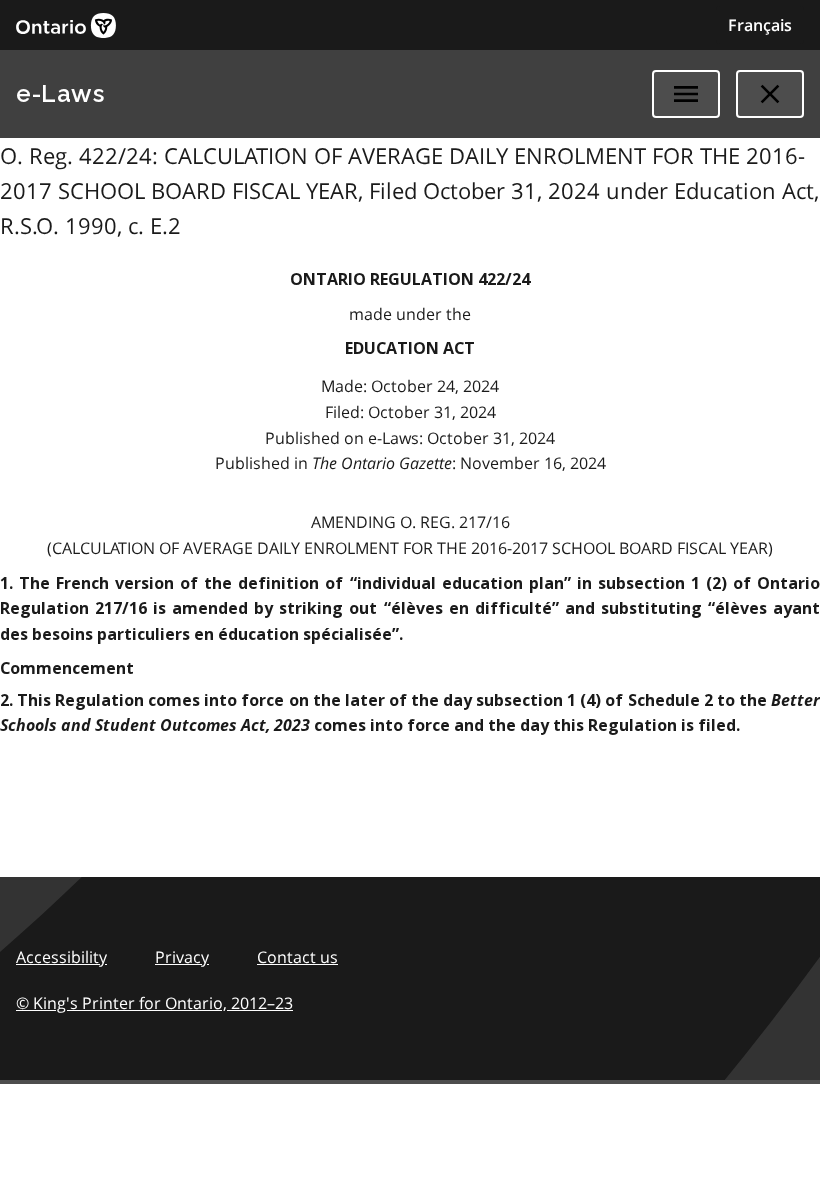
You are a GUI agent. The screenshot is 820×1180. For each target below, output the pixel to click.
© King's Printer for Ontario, (154, 1003)
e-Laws (60, 93)
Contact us (297, 957)
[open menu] (686, 94)
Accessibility (61, 957)
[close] (770, 94)
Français (760, 25)
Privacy (182, 957)
